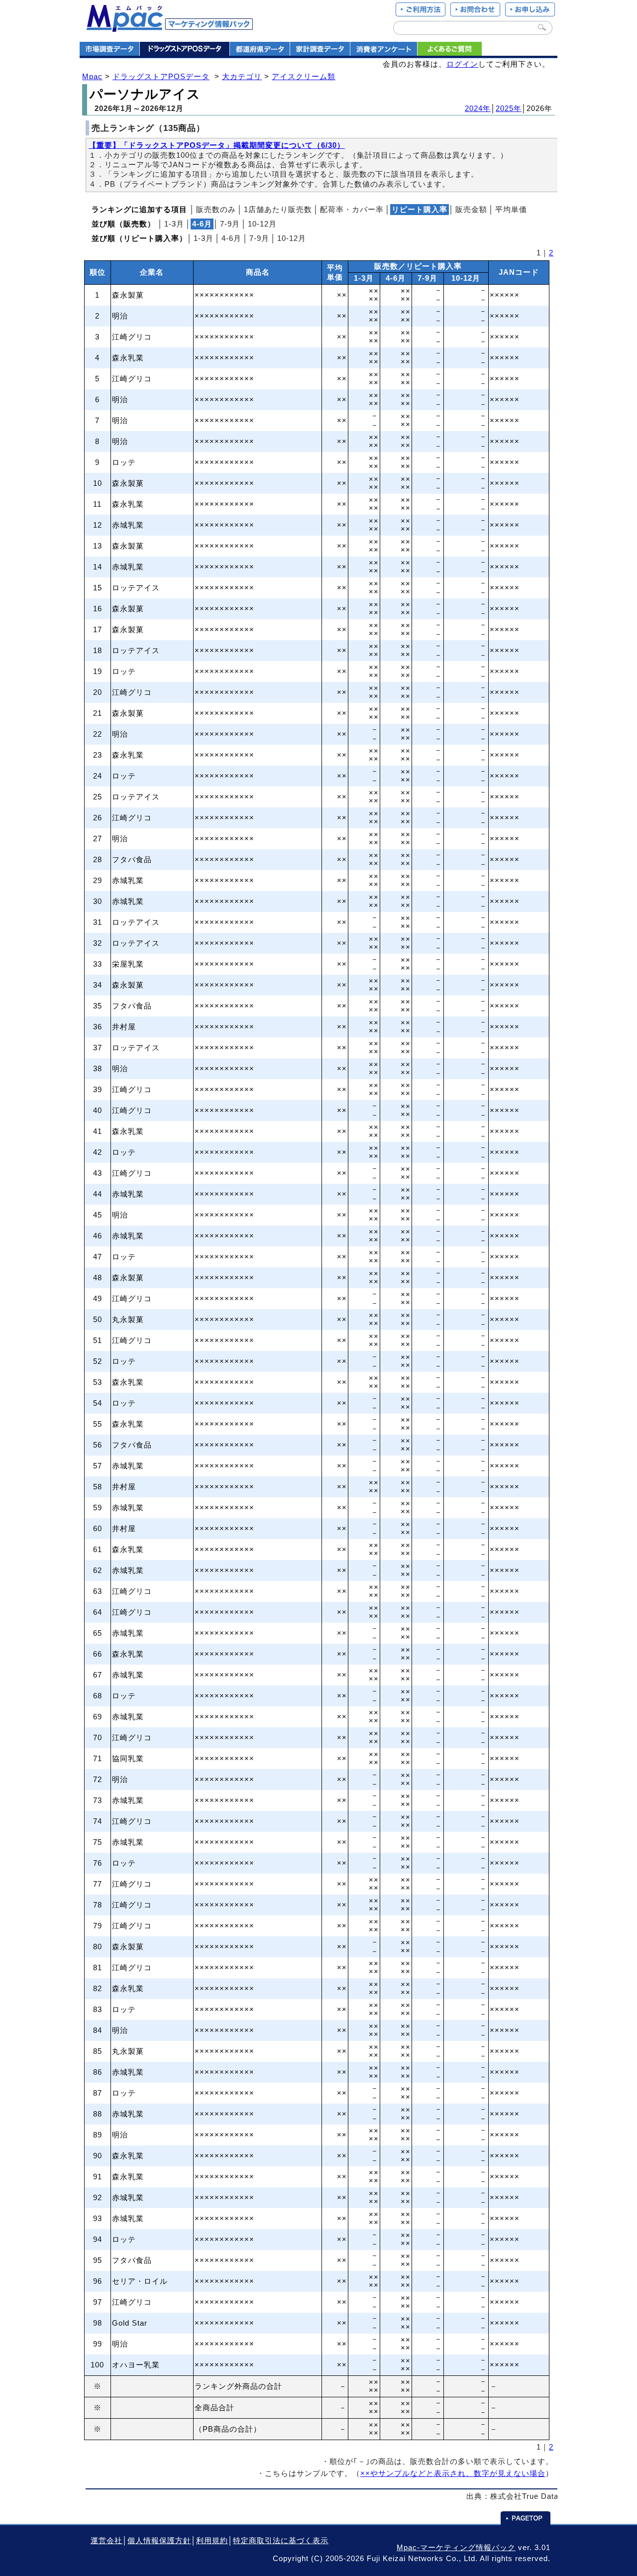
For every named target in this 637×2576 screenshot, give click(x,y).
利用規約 (212, 2541)
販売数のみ (216, 210)
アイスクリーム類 (304, 77)
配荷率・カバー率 (352, 210)
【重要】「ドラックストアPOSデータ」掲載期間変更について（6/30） (217, 145)
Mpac (92, 77)
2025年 (509, 109)
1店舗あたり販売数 (278, 210)
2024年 (478, 109)
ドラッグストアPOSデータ (161, 77)
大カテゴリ (242, 77)
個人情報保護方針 (159, 2541)
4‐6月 (231, 238)
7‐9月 (230, 224)
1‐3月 (174, 224)
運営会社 (106, 2541)
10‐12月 (262, 224)
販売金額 (471, 210)
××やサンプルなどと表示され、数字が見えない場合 (453, 2473)
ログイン (462, 64)
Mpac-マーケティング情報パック (456, 2548)
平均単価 (511, 210)
